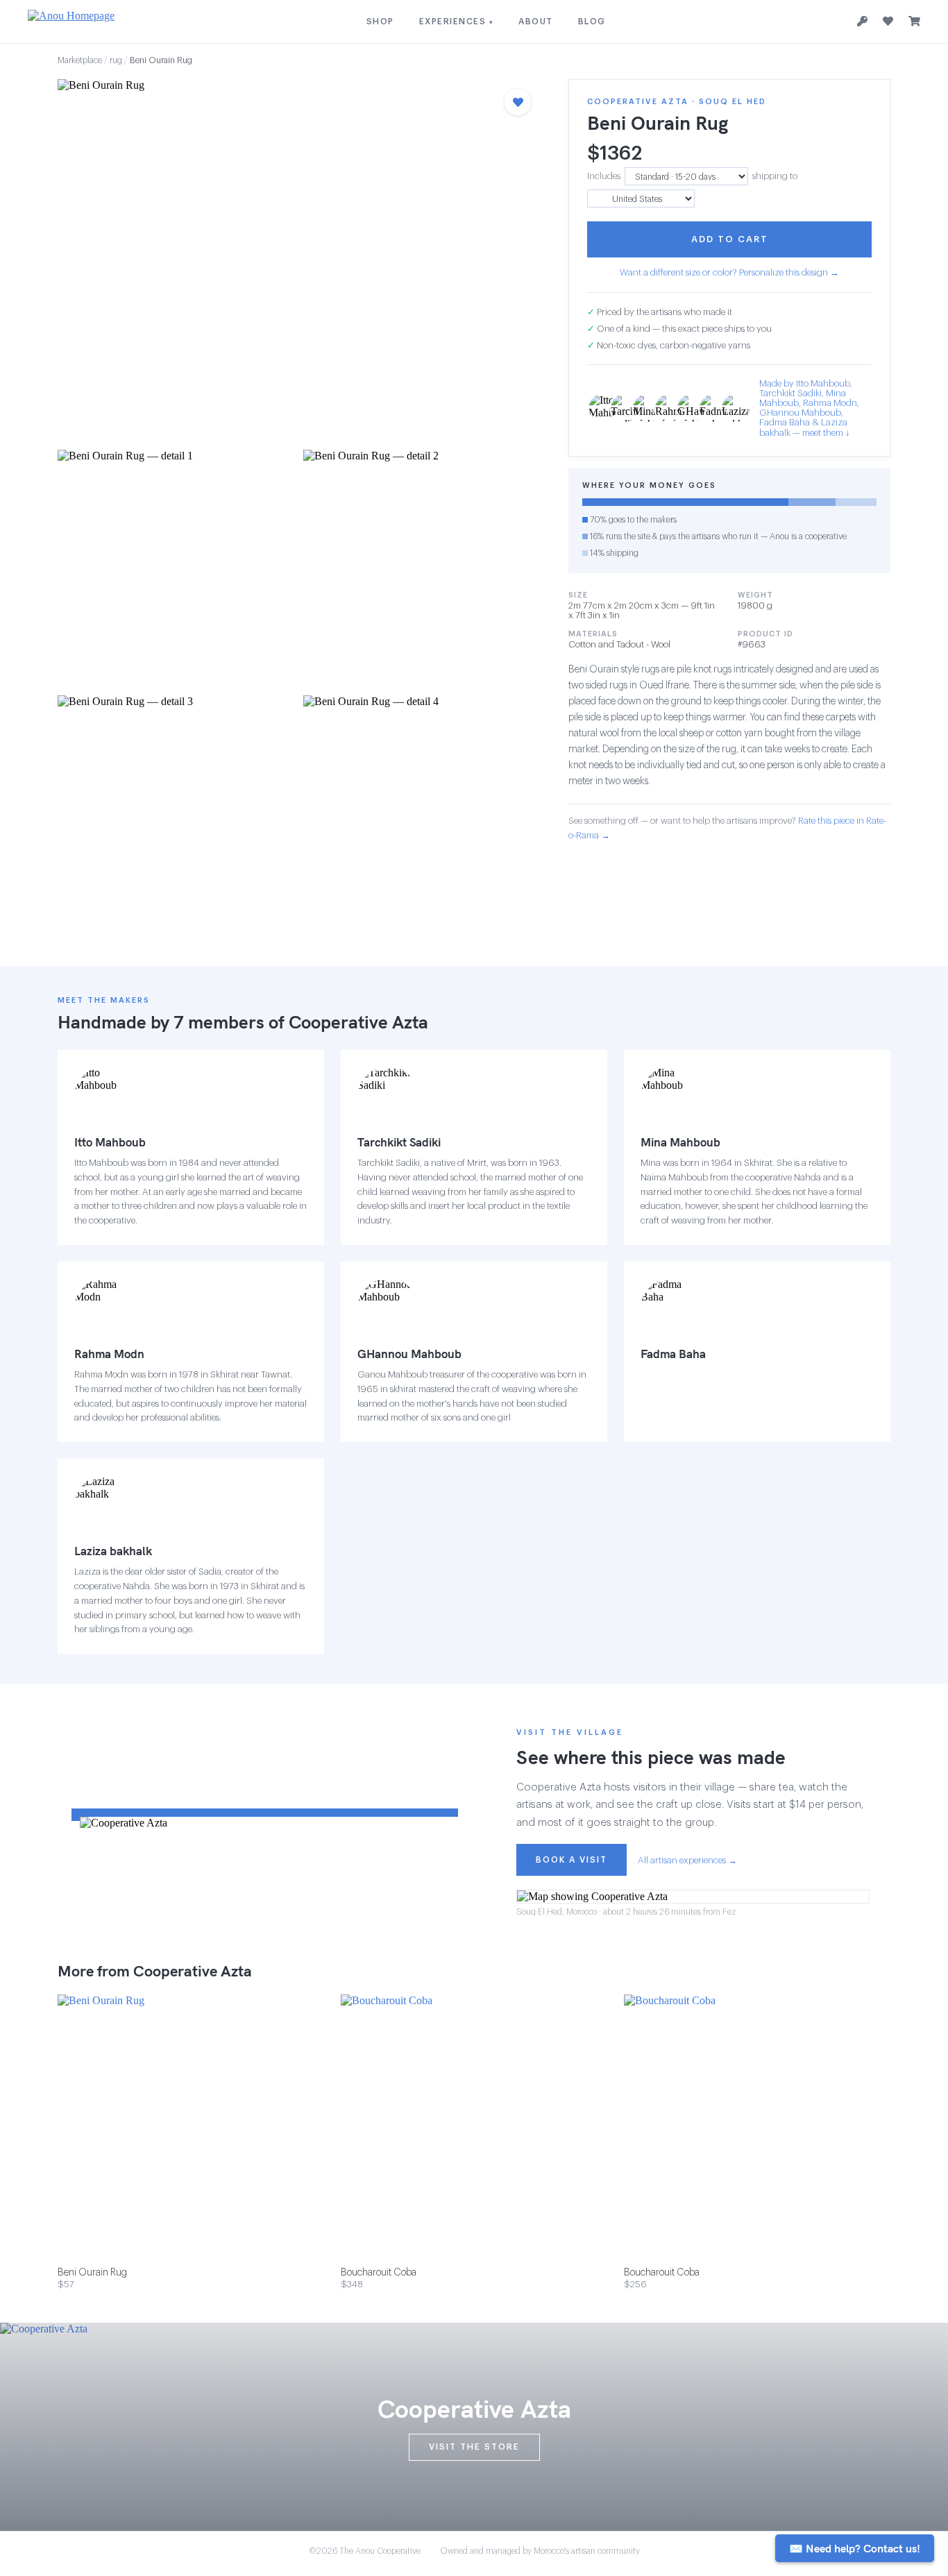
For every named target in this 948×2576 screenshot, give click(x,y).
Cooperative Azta (358, 1022)
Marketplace (80, 60)
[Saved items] (888, 22)
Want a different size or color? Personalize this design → (729, 272)
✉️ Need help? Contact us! (855, 2548)
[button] (299, 260)
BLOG (592, 22)
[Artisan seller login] (862, 22)
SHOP (380, 22)
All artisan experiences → (687, 1860)
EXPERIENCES (457, 22)
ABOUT (536, 22)
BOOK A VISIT (572, 1860)
